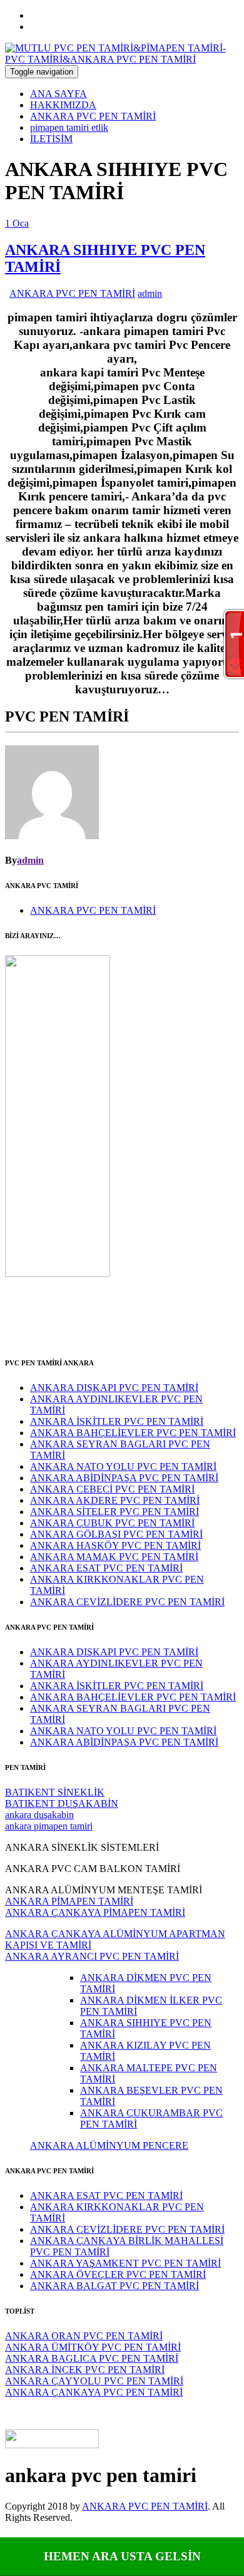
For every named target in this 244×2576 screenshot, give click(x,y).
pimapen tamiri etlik (69, 127)
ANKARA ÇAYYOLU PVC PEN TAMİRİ (94, 2381)
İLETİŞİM (51, 139)
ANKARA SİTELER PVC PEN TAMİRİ (114, 1512)
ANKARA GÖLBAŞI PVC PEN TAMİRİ (116, 1534)
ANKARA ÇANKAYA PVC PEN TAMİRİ (94, 2392)
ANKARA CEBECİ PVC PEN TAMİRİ (112, 1489)
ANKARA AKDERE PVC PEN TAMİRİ (115, 1500)
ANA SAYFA (58, 94)
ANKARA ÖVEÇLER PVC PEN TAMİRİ (118, 2274)
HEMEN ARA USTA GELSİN (122, 2556)
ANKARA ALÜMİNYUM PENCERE (109, 2145)
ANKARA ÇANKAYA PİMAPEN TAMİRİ (95, 1912)
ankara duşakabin (39, 1815)
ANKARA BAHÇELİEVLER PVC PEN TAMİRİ (133, 1433)
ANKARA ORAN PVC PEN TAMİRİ (84, 2336)
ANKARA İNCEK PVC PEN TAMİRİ (85, 2370)
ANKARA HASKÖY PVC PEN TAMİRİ (115, 1545)
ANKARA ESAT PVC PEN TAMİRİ (106, 1568)
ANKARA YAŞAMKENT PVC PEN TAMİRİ (125, 2263)
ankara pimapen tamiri (49, 1826)
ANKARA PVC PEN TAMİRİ (93, 116)
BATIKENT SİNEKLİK (55, 1792)
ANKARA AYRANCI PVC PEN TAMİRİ (92, 1956)
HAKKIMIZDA (63, 105)
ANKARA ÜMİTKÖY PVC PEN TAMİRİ (93, 2347)
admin (150, 293)
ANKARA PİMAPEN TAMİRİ (69, 1901)
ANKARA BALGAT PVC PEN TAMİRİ (114, 2286)
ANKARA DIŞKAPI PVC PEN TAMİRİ (114, 1388)
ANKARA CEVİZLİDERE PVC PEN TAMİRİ (127, 1602)
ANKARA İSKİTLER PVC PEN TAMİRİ (117, 1421)
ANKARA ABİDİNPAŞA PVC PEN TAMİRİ (124, 1478)
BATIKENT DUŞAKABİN (62, 1803)
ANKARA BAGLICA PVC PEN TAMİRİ (92, 2358)
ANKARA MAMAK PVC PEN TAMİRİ (114, 1557)
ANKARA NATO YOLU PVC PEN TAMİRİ (123, 1466)
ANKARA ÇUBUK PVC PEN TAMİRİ (112, 1523)
